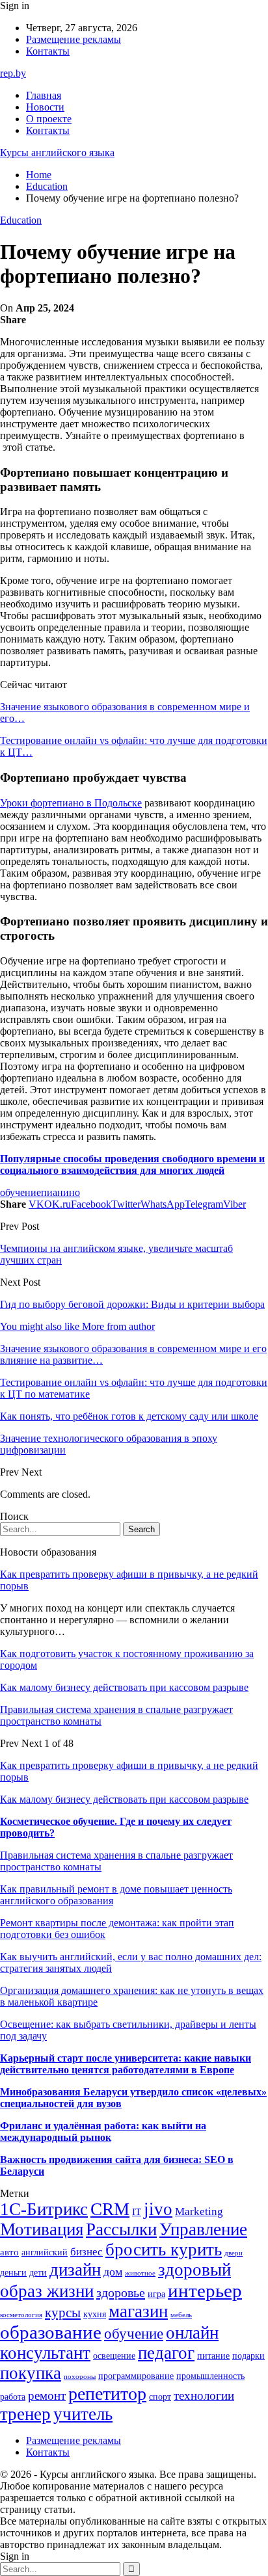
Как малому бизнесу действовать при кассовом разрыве (124, 1687)
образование (51, 2332)
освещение (114, 2356)
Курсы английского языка (57, 153)
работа (13, 2397)
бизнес (87, 2252)
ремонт (47, 2396)
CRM (110, 2209)
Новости (45, 107)
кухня (95, 2314)
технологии (204, 2396)
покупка (31, 2373)
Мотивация (42, 2229)
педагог (166, 2353)
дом (113, 2272)
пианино (60, 1192)
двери (234, 2253)
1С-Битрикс (44, 2209)
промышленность (210, 2376)
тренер (25, 2414)
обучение (20, 1192)
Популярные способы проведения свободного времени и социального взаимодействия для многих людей (132, 1164)
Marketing (199, 2211)
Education (21, 220)
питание (213, 2356)
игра (156, 2294)
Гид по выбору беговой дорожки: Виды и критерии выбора (132, 1304)
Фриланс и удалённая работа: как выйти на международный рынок (103, 2131)
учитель (83, 2414)
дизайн (75, 2270)
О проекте (49, 119)
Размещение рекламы (74, 39)
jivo (158, 2209)
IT (137, 2211)
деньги (13, 2273)
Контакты (48, 51)
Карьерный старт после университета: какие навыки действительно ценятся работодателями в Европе (126, 2064)
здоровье (121, 2292)
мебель (181, 2315)
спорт (160, 2397)
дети (38, 2273)
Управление (203, 2229)
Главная (44, 95)
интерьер (205, 2291)
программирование (136, 2376)
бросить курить (164, 2250)
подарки (248, 2356)
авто (9, 2252)
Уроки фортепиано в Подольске (71, 803)
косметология (21, 2315)
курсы (63, 2313)
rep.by (13, 73)
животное (140, 2273)
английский (45, 2252)
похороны (80, 2377)
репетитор (107, 2394)
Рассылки (121, 2229)
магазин (138, 2311)
